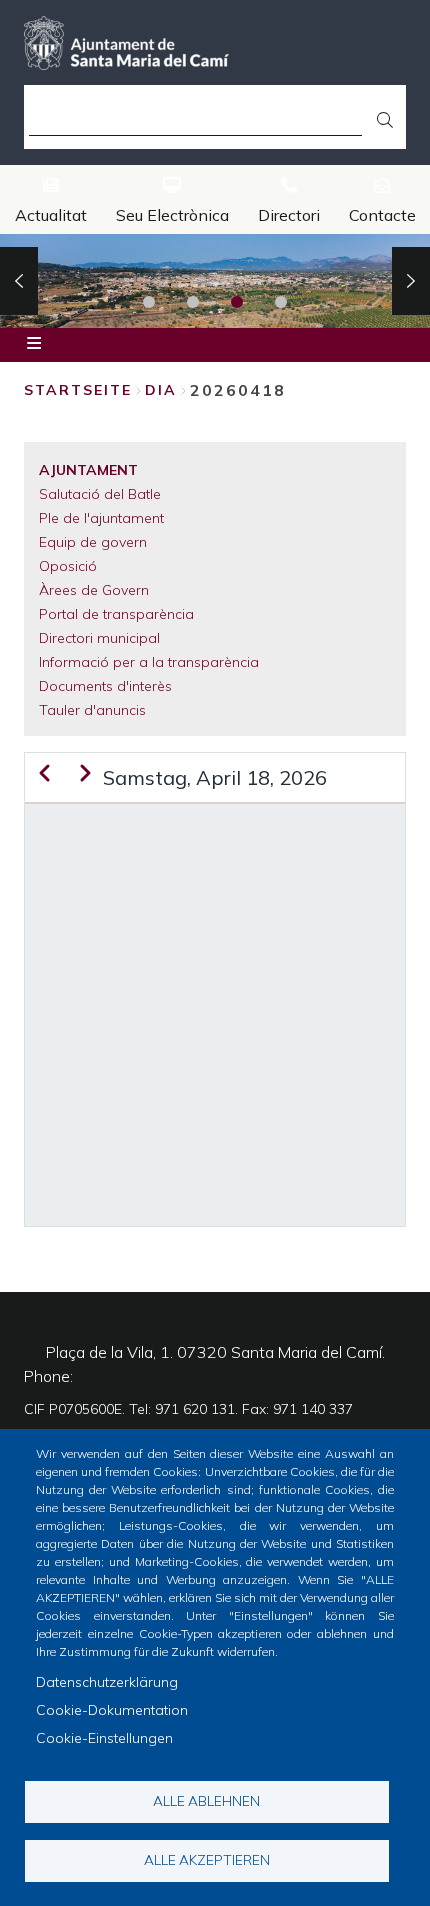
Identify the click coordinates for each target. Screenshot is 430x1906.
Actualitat (51, 215)
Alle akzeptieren (207, 1859)
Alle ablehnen (206, 1800)
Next (411, 281)
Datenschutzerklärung (107, 1682)
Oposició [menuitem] (68, 566)
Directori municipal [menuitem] (99, 638)
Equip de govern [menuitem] (93, 542)
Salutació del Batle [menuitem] (100, 494)
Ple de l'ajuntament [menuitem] (101, 518)
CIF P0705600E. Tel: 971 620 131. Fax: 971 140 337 (188, 1409)
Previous (19, 281)
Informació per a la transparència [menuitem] (149, 662)
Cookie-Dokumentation (112, 1710)
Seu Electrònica (172, 215)
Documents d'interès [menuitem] (105, 686)
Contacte (382, 215)
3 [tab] (237, 302)
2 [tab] (193, 302)
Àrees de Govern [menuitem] (94, 590)
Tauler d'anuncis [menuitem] (92, 710)
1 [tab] (149, 302)
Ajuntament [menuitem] (88, 470)
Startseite (78, 390)
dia (161, 390)
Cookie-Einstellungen (104, 1738)
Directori (289, 215)
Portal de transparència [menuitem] (116, 614)
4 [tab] (281, 302)
